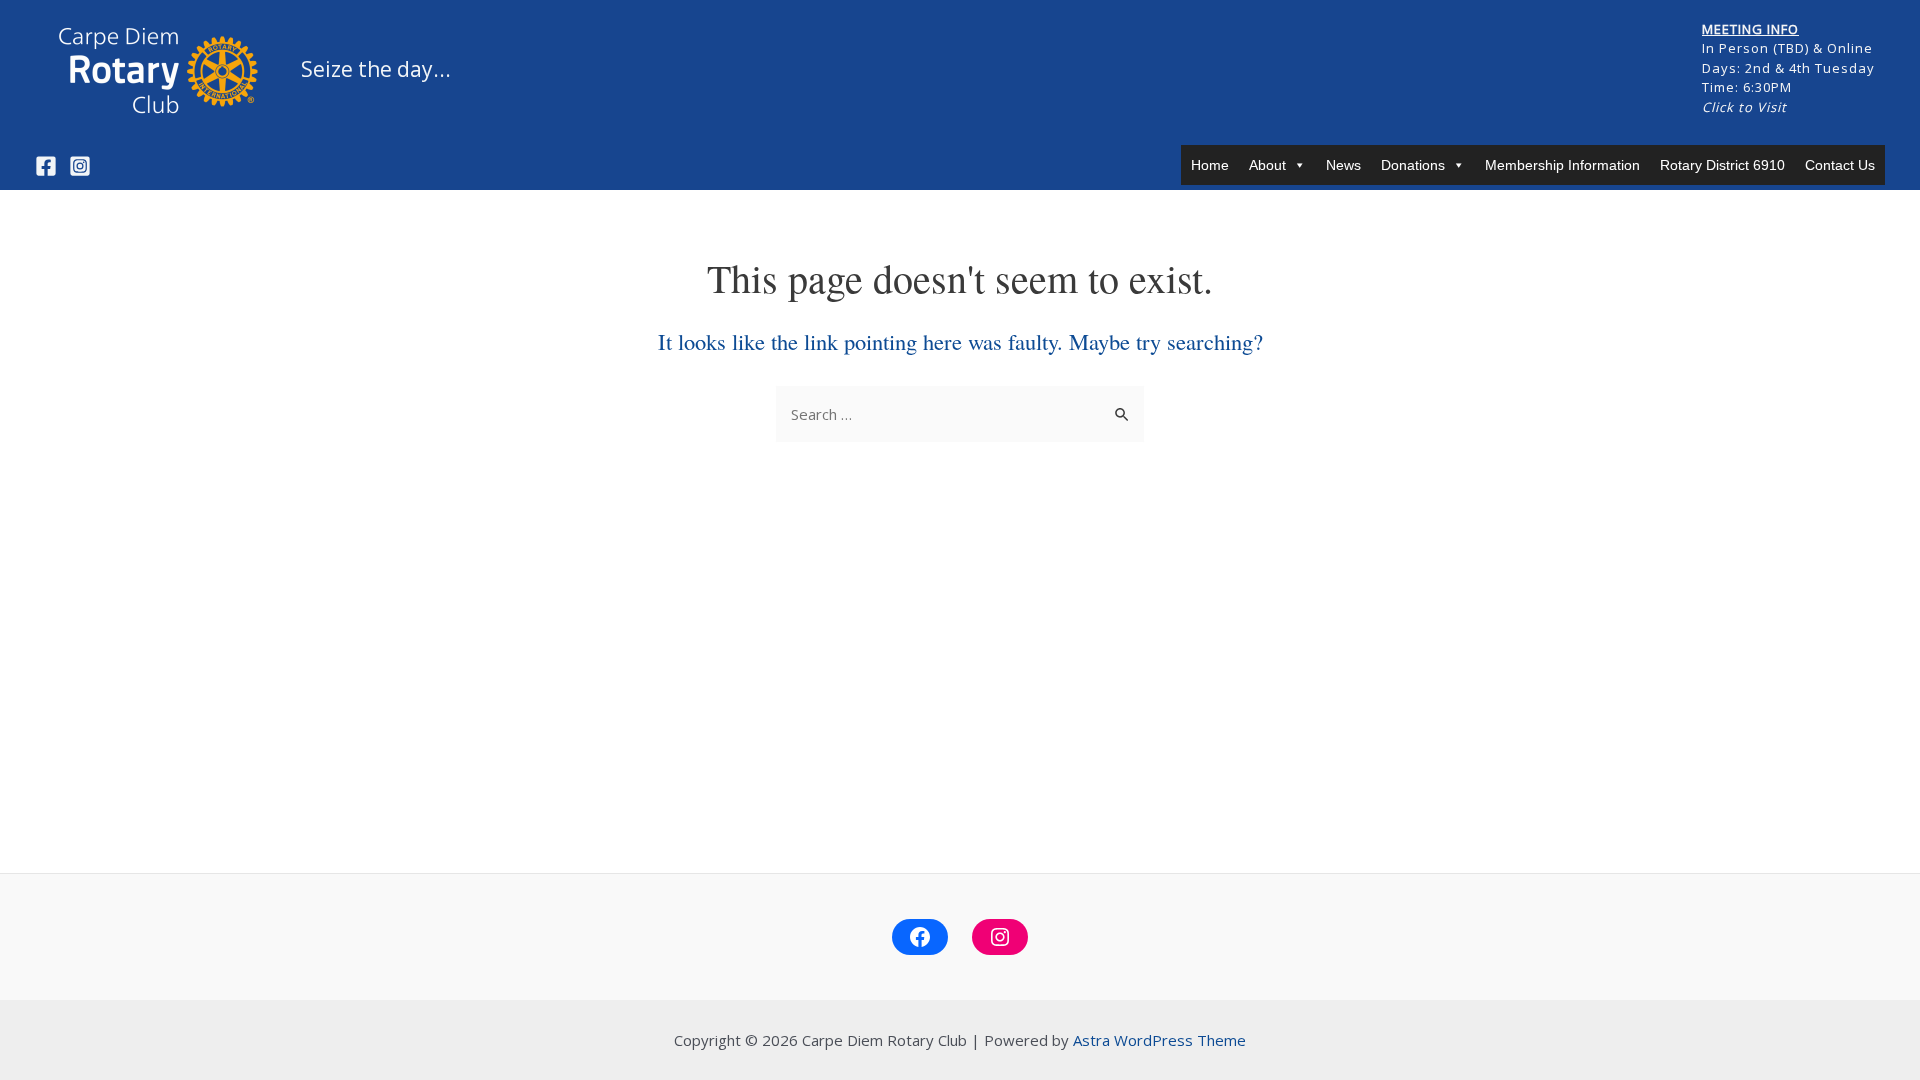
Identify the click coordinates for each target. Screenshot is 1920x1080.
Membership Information (1562, 165)
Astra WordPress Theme (1159, 1040)
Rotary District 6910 (1722, 165)
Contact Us (1840, 165)
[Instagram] (80, 166)
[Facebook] (46, 166)
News (1343, 165)
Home (1210, 165)
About (1267, 165)
